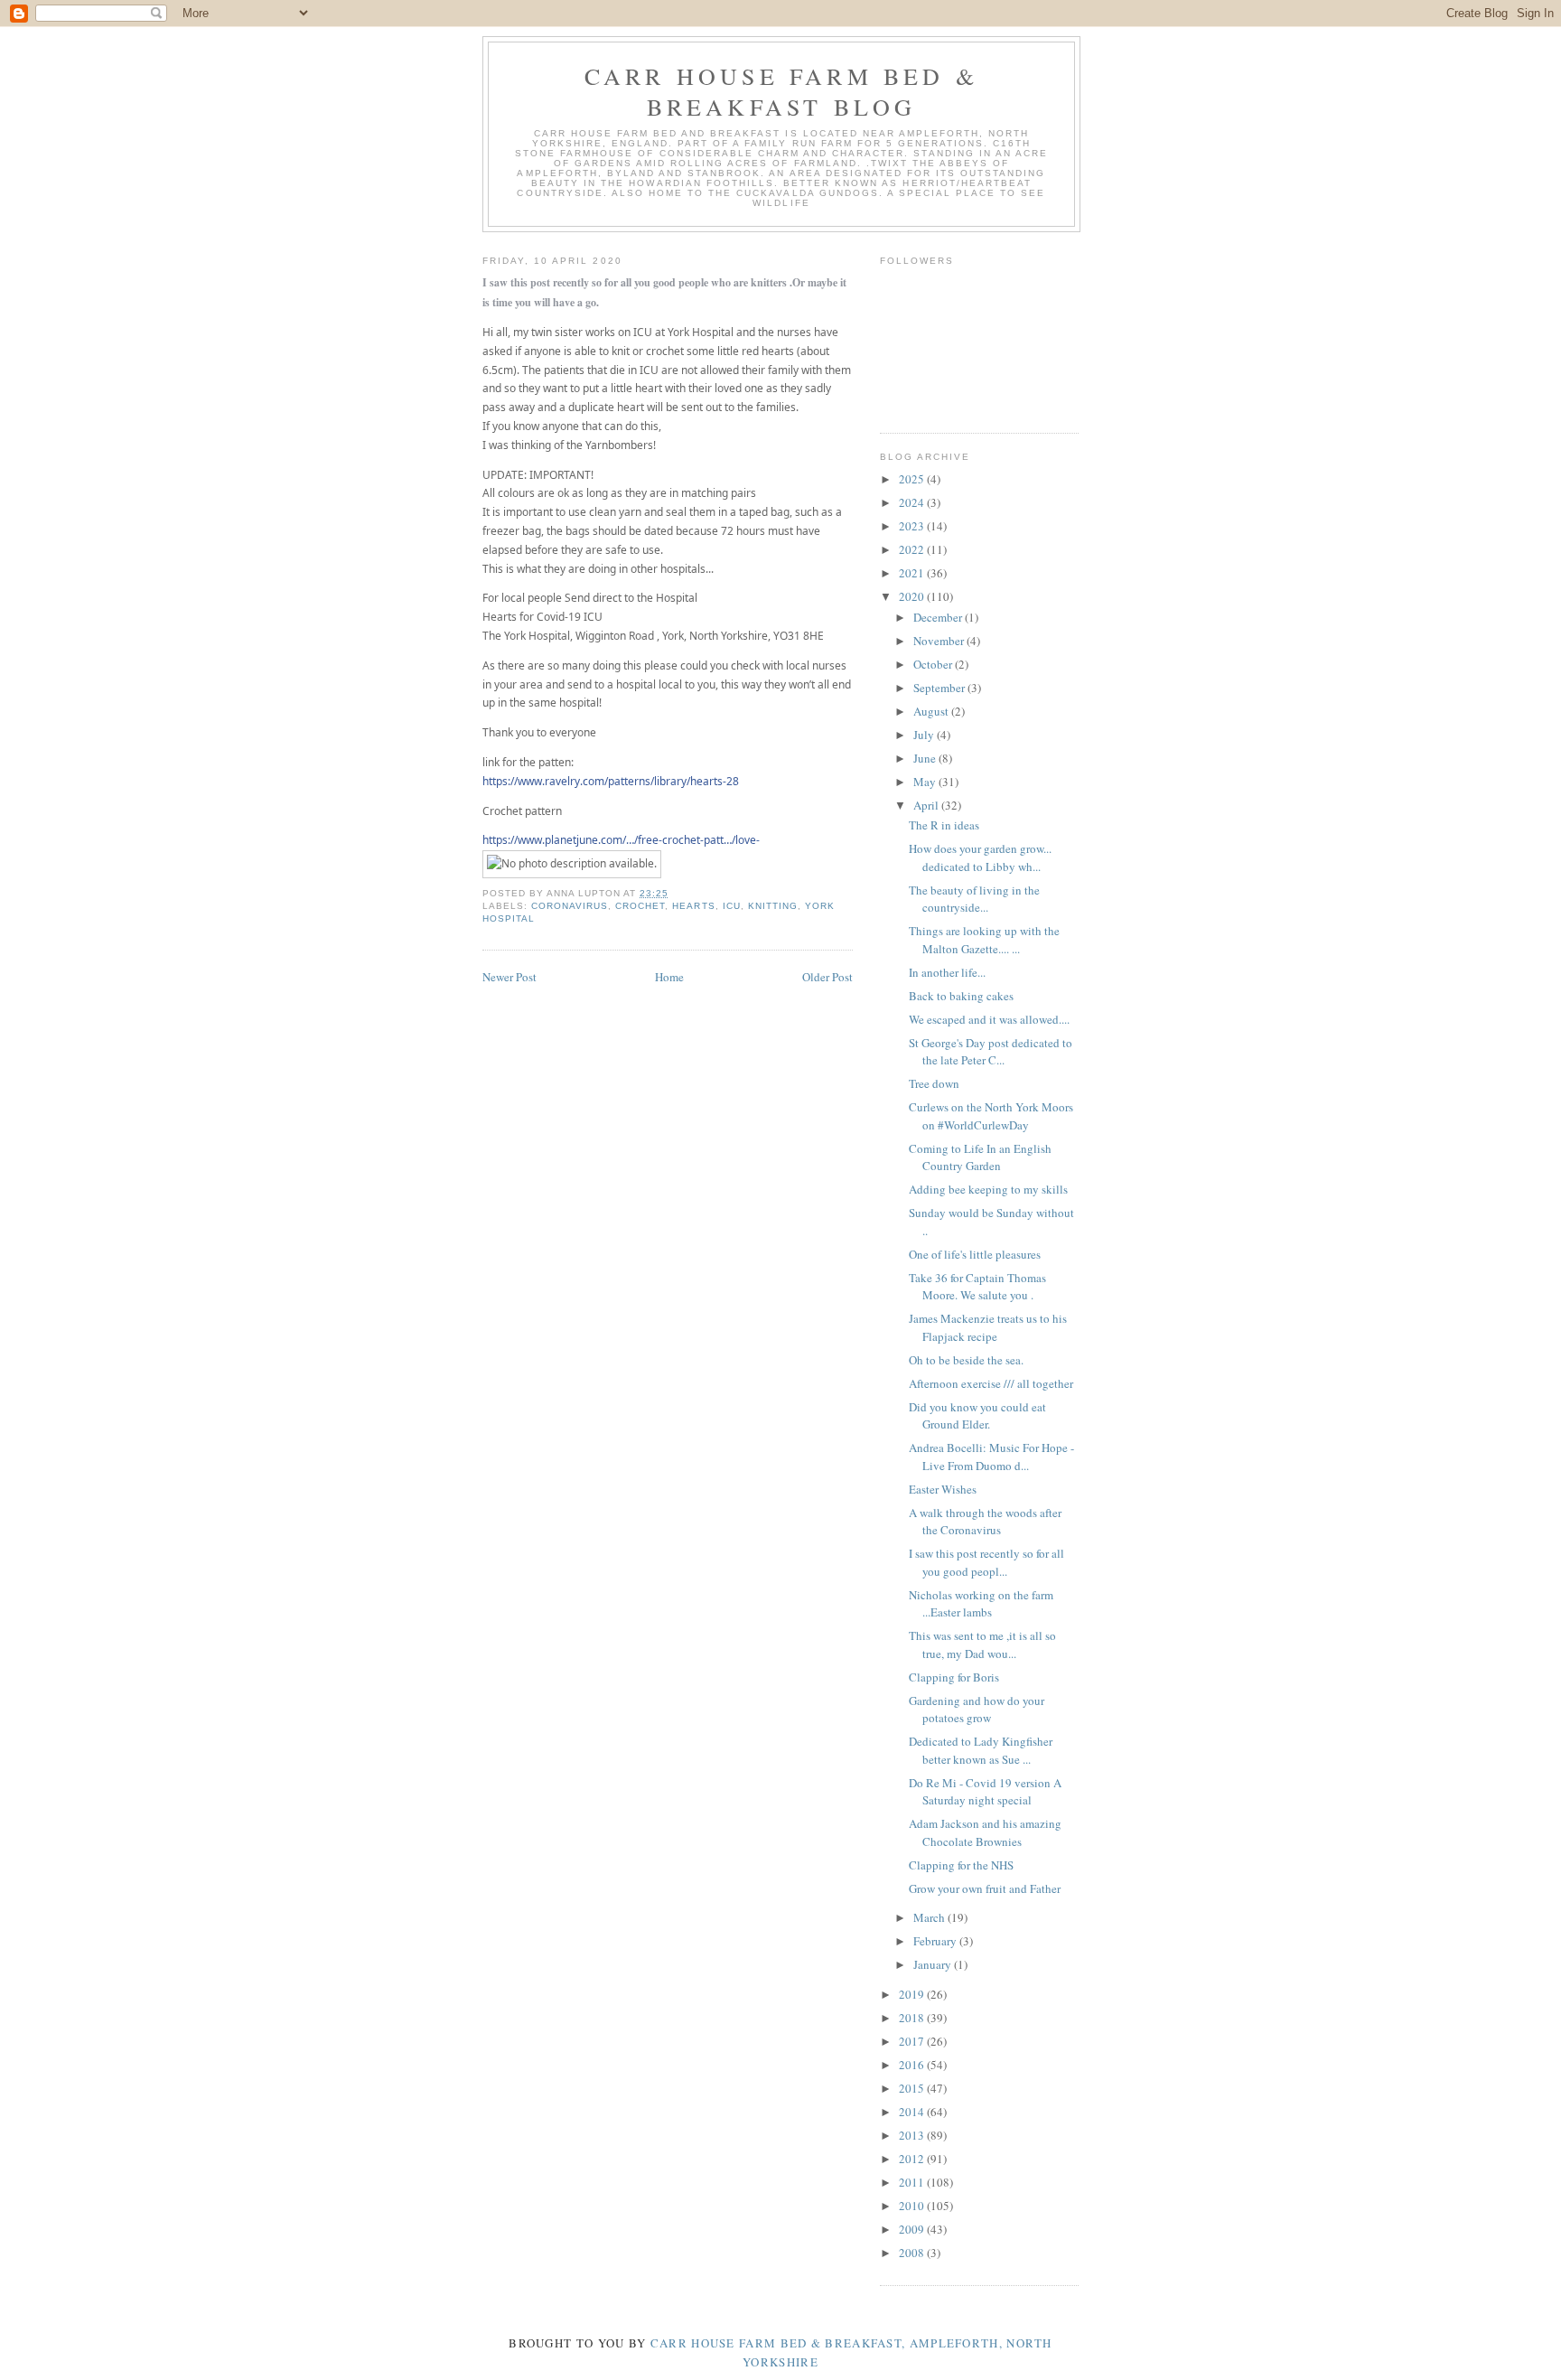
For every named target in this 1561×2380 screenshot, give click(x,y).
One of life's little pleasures (975, 1254)
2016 (913, 2065)
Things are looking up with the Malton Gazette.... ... (984, 940)
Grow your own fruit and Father (985, 1888)
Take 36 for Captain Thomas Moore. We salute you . (977, 1287)
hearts (693, 906)
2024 (913, 502)
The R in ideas (944, 825)
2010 (913, 2206)
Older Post (827, 977)
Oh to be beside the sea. (966, 1360)
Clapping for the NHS (961, 1865)
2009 (913, 2229)
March (930, 1917)
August (932, 711)
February (936, 1941)
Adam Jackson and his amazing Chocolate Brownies (985, 1832)
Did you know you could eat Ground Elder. (977, 1416)
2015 (913, 2088)
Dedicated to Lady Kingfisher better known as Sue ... (981, 1750)
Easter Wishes (943, 1489)
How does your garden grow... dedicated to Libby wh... (980, 857)
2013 (913, 2135)
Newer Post (509, 977)
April (927, 805)
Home (669, 977)
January (934, 1964)
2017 (913, 2041)
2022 (913, 549)
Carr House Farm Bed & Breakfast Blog (781, 91)
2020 (913, 596)
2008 (913, 2253)
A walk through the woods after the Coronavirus (985, 1522)
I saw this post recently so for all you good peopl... (986, 1562)
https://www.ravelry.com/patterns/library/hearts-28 (611, 781)
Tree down (934, 1083)
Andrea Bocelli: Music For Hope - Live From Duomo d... (991, 1457)
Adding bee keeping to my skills (988, 1189)
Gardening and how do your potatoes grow (977, 1710)
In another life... (947, 972)
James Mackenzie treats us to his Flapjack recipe (988, 1327)
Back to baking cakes (961, 996)
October (934, 664)
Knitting (773, 906)
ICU (732, 906)
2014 (913, 2112)
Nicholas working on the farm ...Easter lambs (981, 1604)
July (925, 735)
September (940, 688)
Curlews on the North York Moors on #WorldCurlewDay (991, 1116)
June (926, 758)
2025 (913, 479)
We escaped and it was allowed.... (989, 1019)
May (926, 782)
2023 (913, 526)
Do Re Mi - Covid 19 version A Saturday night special (985, 1792)
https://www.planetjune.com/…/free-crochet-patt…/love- (621, 840)
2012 (913, 2159)
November (940, 641)
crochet (640, 906)
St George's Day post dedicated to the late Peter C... (991, 1052)
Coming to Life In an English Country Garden (980, 1157)
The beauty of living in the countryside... (974, 899)
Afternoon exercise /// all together (991, 1383)
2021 (913, 573)
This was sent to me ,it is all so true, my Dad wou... (982, 1644)
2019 (913, 1994)
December (939, 617)
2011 (913, 2182)
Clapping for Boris (954, 1677)
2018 (913, 2018)
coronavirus (570, 906)
